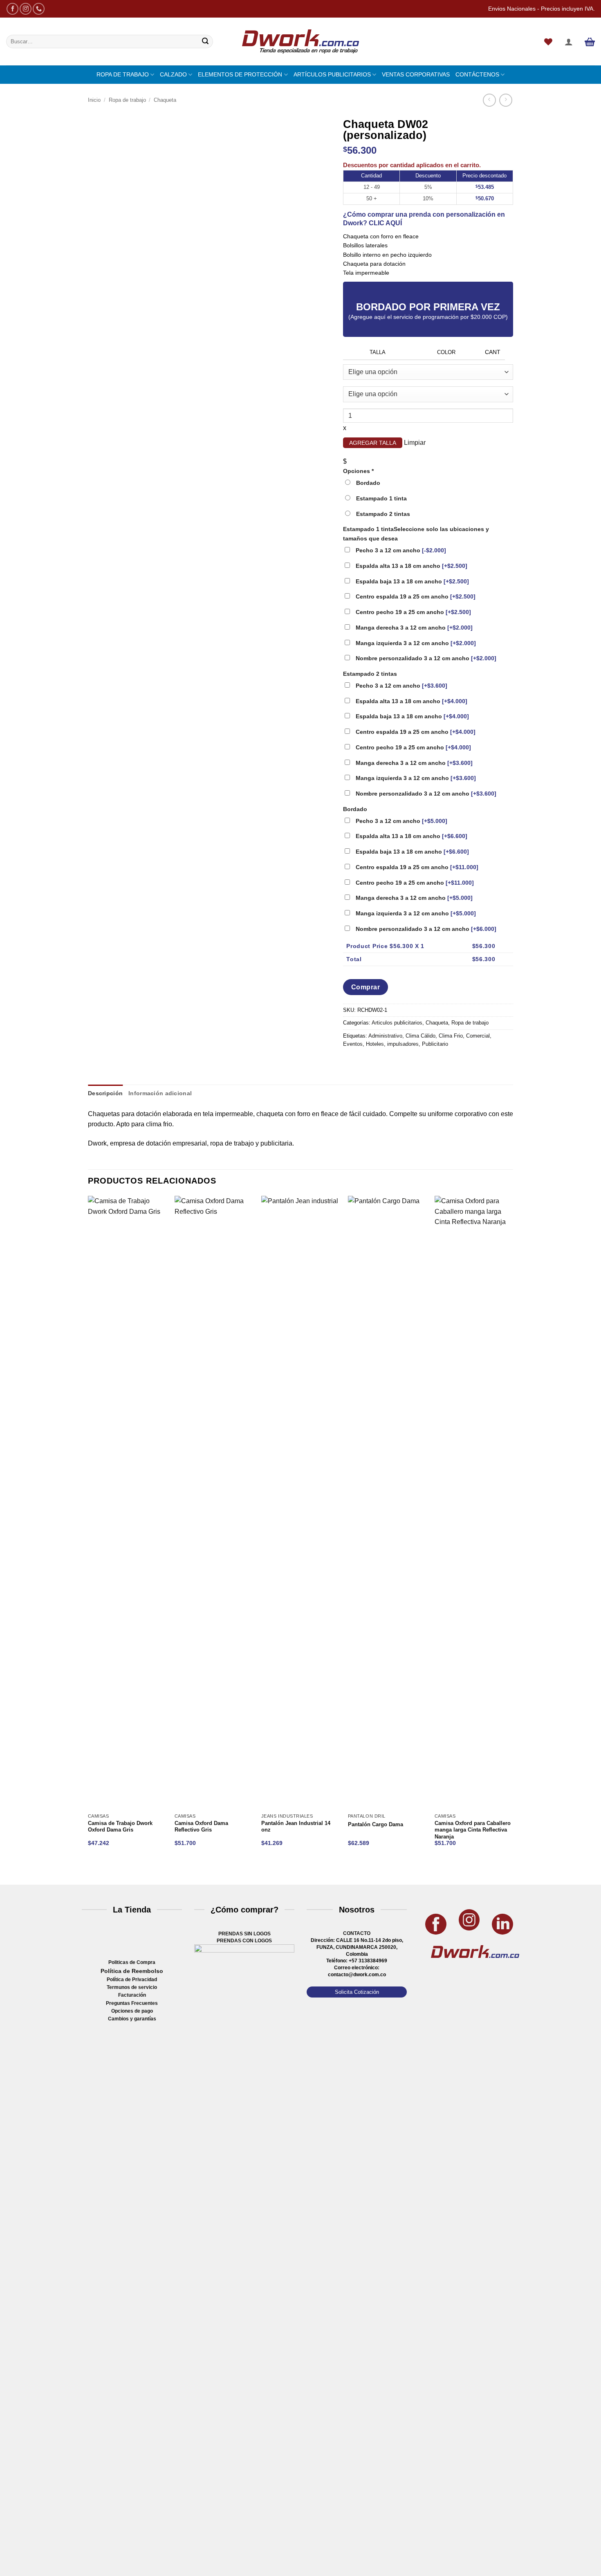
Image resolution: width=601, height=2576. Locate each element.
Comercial (478, 1036)
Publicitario (435, 1044)
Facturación (132, 1995)
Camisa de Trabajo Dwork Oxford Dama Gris (120, 1827)
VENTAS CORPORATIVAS (416, 74)
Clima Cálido (420, 1036)
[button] (569, 42)
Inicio (94, 100)
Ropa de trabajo (127, 100)
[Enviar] (205, 42)
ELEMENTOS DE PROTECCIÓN (240, 74)
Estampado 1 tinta (416, 534)
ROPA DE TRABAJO (123, 74)
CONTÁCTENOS (477, 74)
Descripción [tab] (105, 1093)
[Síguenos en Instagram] (26, 9)
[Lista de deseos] (548, 42)
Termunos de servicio (132, 1987)
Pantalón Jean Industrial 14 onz (296, 1827)
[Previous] (92, 1870)
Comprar (366, 987)
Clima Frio (451, 1036)
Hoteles (375, 1044)
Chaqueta (165, 100)
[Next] (114, 1870)
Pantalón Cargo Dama (376, 1825)
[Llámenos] (39, 9)
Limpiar (415, 443)
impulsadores (403, 1044)
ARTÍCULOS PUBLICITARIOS (332, 74)
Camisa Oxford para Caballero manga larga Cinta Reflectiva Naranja (473, 1830)
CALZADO (173, 74)
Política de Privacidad (132, 1980)
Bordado (355, 809)
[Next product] (489, 100)
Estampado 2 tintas (370, 674)
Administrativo (385, 1036)
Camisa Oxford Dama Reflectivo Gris (201, 1827)
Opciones (358, 471)
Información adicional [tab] (160, 1093)
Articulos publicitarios (397, 1023)
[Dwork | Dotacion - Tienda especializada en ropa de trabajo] (300, 42)
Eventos (353, 1044)
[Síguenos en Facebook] (12, 9)
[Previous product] (506, 100)
